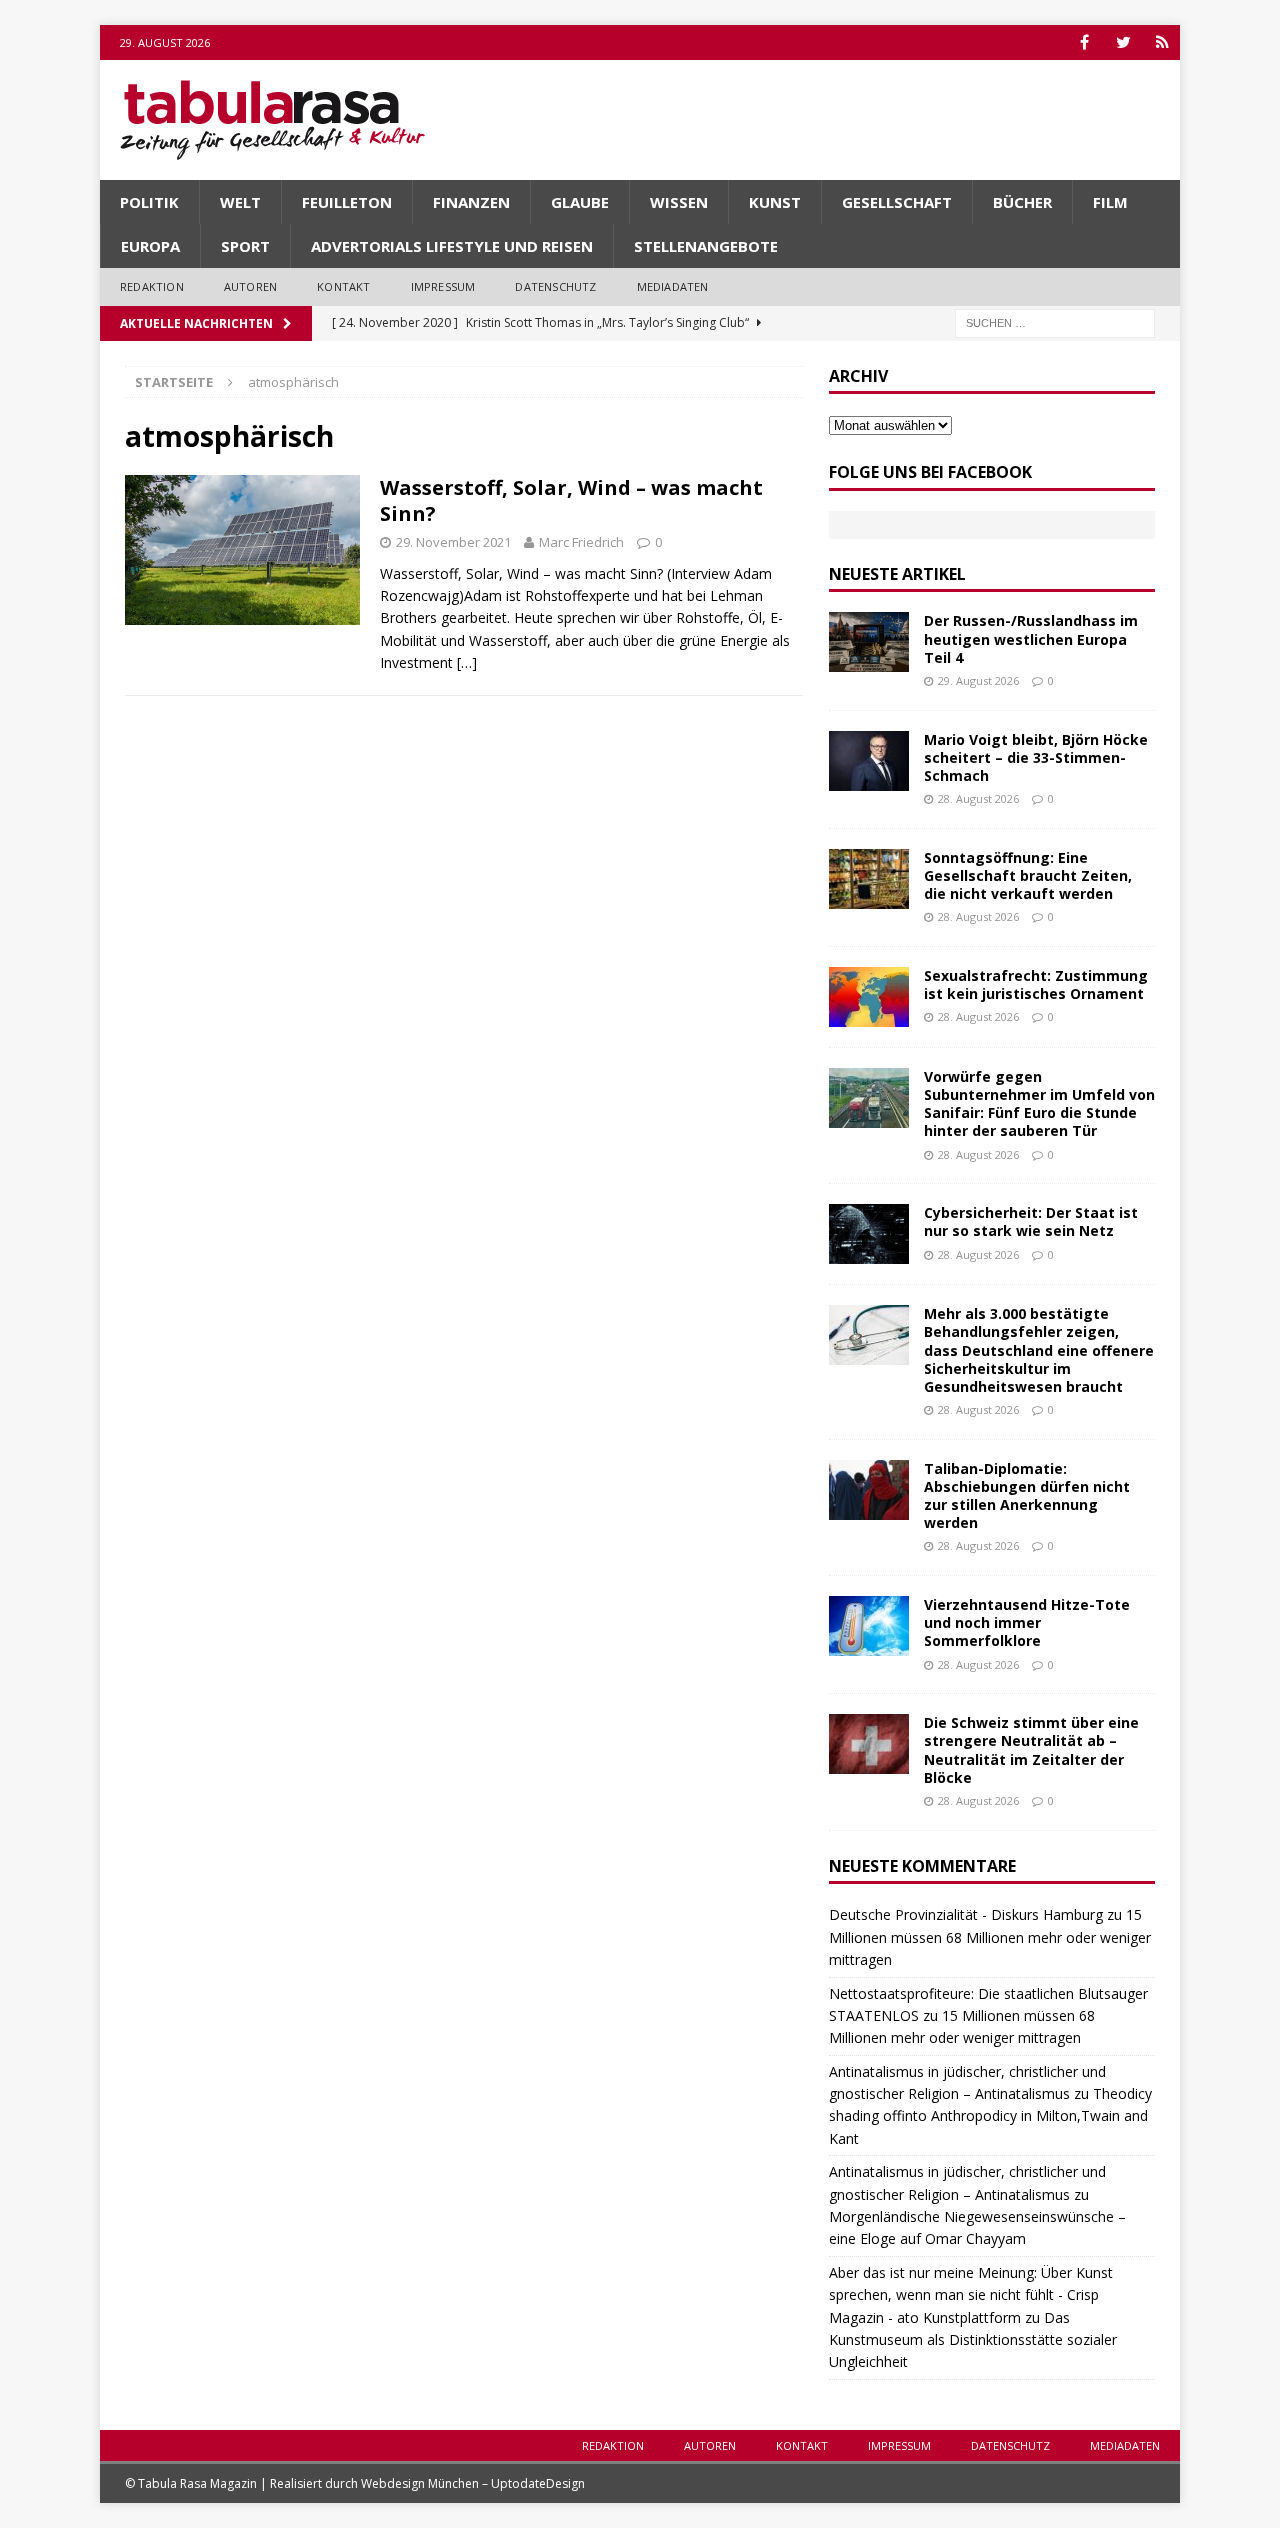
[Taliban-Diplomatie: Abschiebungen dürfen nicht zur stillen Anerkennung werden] (869, 1490)
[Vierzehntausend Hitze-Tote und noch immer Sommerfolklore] (869, 1626)
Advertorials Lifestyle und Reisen (452, 246)
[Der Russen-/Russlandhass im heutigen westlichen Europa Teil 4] (869, 642)
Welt (240, 202)
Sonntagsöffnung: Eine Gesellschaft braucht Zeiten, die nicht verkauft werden (1028, 875)
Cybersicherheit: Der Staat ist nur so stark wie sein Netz (1031, 1221)
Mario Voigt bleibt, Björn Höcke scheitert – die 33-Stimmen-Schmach (1036, 757)
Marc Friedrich (581, 542)
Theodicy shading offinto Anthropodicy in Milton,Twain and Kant (990, 2116)
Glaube (580, 202)
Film (1110, 202)
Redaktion (152, 286)
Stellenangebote (706, 246)
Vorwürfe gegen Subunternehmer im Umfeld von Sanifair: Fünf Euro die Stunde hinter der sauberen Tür (1039, 1104)
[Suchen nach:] (1055, 321)
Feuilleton (347, 202)
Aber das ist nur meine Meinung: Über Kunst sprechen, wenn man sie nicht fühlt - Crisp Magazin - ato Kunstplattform (971, 2295)
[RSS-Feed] (1162, 42)
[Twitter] (1123, 42)
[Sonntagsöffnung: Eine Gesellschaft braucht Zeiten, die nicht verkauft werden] (869, 879)
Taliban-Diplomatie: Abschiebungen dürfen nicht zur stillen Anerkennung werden (1027, 1496)
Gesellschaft (897, 202)
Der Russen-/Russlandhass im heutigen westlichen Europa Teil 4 (1031, 638)
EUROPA (150, 246)
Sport (245, 246)
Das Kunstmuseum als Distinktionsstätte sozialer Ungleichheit (973, 2340)
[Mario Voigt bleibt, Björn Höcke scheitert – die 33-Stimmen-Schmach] (869, 761)
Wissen (679, 202)
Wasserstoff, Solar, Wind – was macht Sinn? (571, 500)
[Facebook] (1084, 42)
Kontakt (343, 286)
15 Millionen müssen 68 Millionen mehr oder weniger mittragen (990, 1937)
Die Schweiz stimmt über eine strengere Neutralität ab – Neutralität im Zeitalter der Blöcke (1031, 1750)
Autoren (250, 286)
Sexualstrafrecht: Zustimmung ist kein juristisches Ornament (1036, 984)
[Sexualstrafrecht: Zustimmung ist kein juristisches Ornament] (869, 997)
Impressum (443, 286)
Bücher (1022, 202)
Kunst (775, 202)
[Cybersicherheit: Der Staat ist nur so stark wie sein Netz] (869, 1234)
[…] (467, 662)
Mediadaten (673, 286)
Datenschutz (555, 286)
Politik (149, 202)
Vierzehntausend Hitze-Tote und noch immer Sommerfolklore (1027, 1622)
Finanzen (471, 202)
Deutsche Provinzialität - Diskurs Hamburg (966, 1914)
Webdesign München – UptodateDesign (473, 2483)
